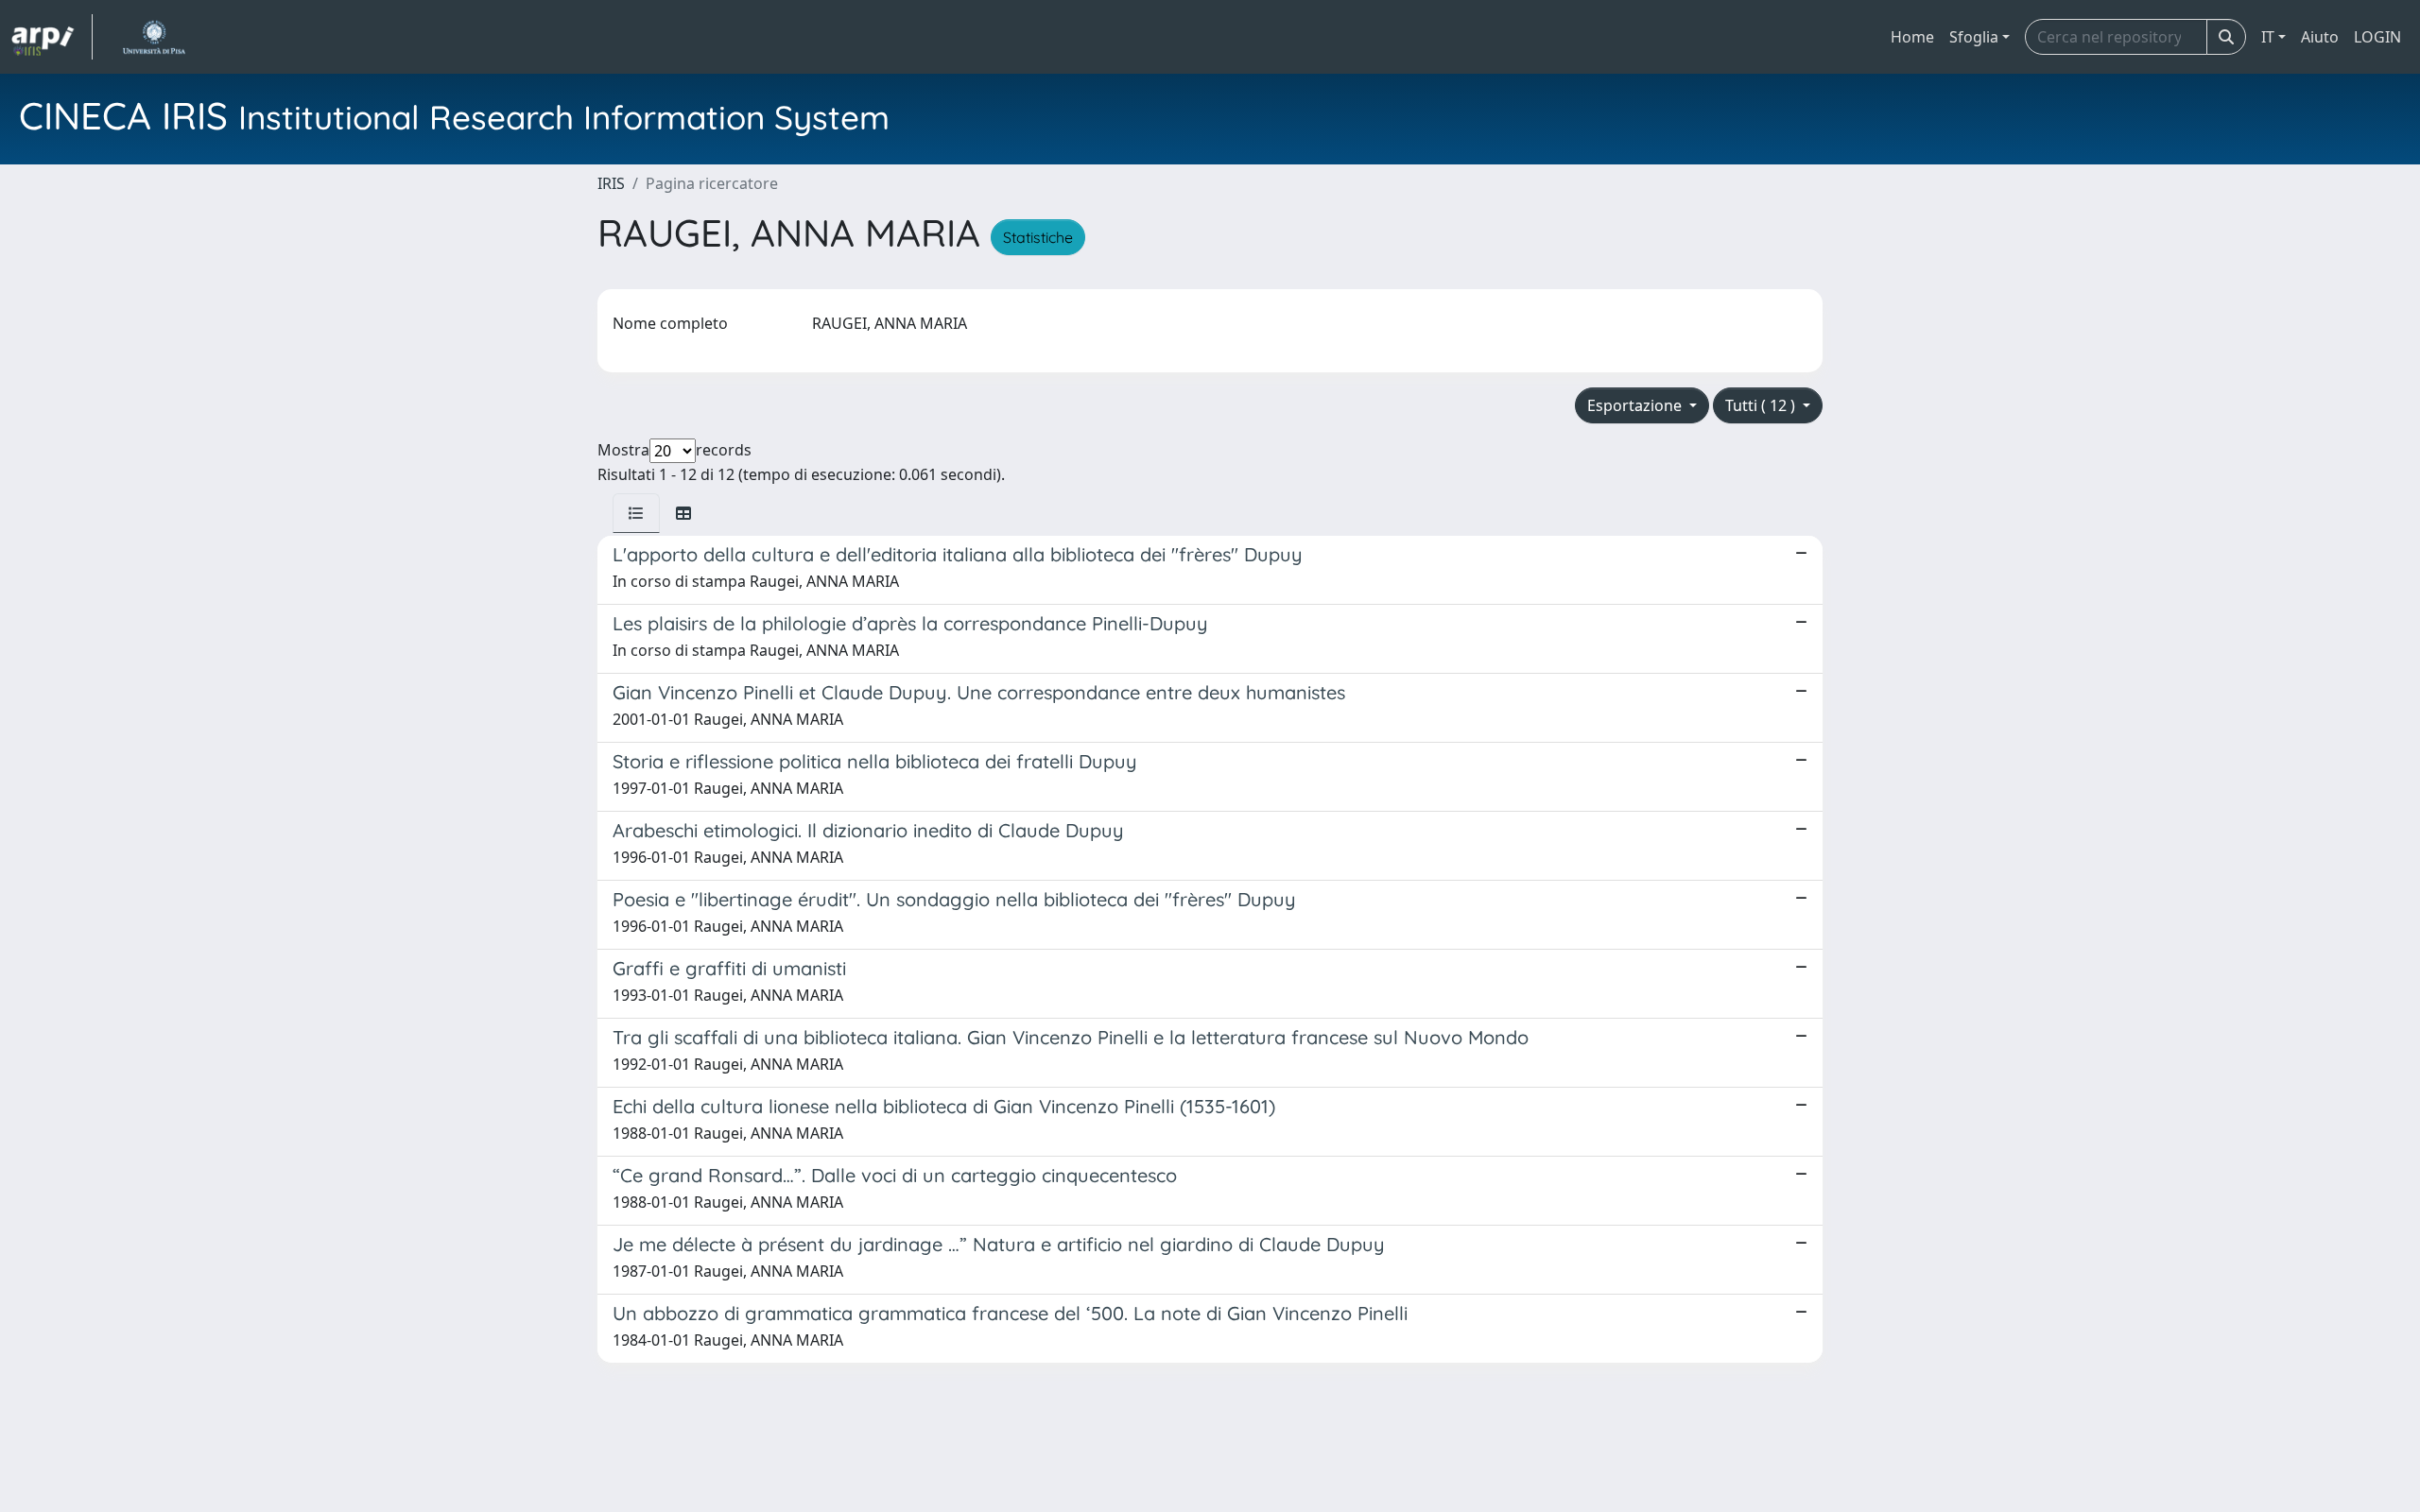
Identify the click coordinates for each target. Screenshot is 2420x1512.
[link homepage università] (154, 37)
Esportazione (1636, 405)
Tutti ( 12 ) (1762, 405)
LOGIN (2377, 37)
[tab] (636, 513)
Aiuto (2320, 37)
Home (1912, 37)
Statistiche (1038, 237)
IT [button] (2268, 37)
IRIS (611, 183)
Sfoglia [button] (1974, 37)
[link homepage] (52, 37)
